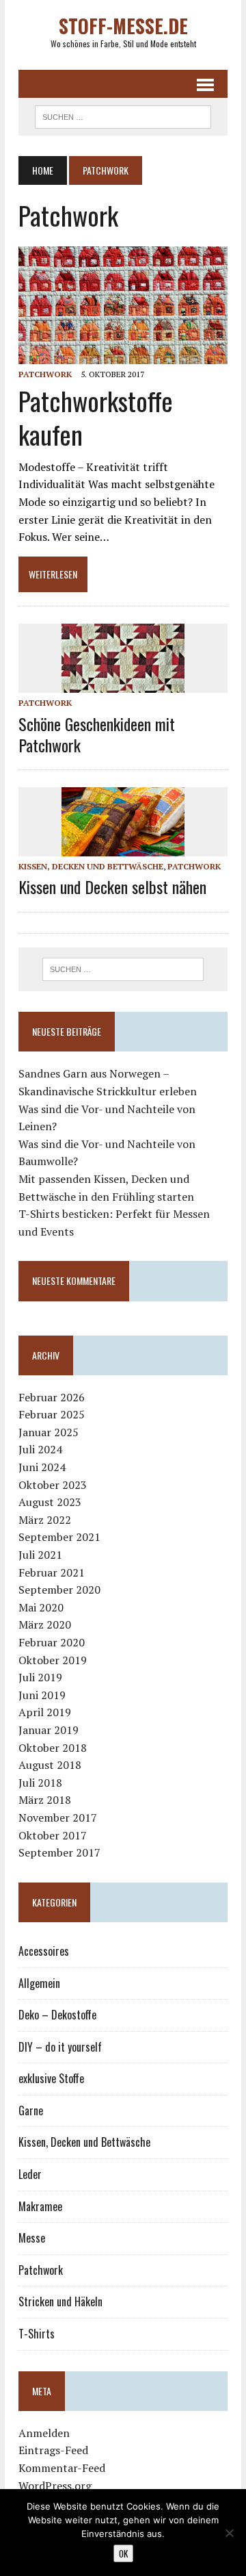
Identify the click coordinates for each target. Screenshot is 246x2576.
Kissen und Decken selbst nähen (112, 887)
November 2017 (58, 1818)
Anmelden (44, 2433)
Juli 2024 (40, 1449)
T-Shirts (37, 2334)
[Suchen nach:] (123, 969)
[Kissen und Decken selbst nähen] (123, 847)
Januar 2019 (49, 1730)
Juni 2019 (42, 1695)
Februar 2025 (52, 1414)
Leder (30, 2174)
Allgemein (39, 1983)
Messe (32, 2238)
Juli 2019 (40, 1677)
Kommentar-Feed (62, 2468)
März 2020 (45, 1624)
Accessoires (44, 1951)
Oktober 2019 (53, 1660)
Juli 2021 (40, 1555)
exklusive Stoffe (51, 2078)
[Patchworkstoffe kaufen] (123, 355)
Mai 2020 (41, 1607)
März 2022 (45, 1520)
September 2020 (59, 1590)
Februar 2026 (52, 1397)
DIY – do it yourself (60, 2047)
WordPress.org (55, 2486)
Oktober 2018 (53, 1748)
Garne (31, 2110)
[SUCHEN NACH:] (123, 115)
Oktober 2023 (53, 1485)
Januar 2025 (49, 1432)
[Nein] (229, 2533)
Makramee (40, 2206)
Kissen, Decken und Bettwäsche (91, 866)
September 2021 (59, 1537)
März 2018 (45, 1800)
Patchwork (45, 374)
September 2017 (59, 1852)
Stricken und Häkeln (60, 2301)
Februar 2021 (52, 1572)
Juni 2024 (42, 1467)
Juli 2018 (40, 1783)
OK (123, 2553)
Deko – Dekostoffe (57, 2015)
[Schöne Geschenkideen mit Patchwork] (123, 684)
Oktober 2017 (53, 1835)
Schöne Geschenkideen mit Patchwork (97, 734)
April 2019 (45, 1712)
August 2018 (50, 1765)
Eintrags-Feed (53, 2450)
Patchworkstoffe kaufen (96, 417)
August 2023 (50, 1502)
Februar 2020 (52, 1642)
